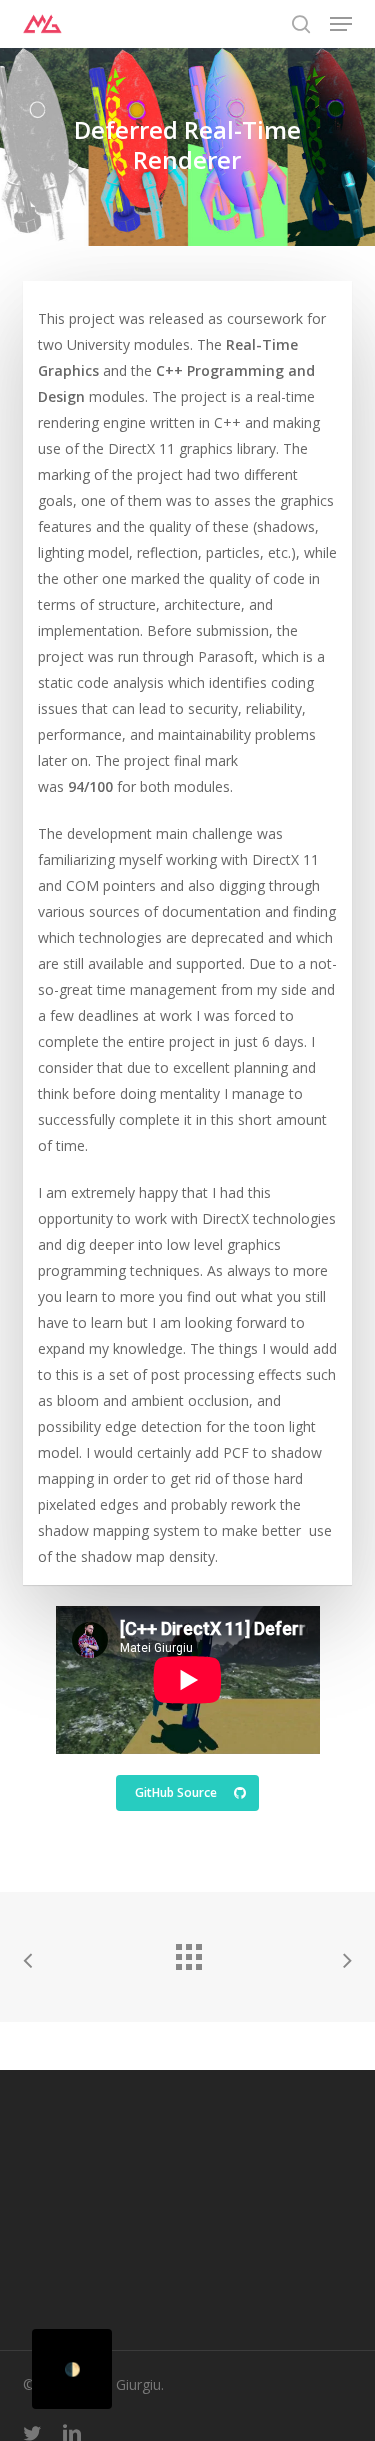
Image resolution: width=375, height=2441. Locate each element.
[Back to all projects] (188, 1952)
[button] (341, 24)
